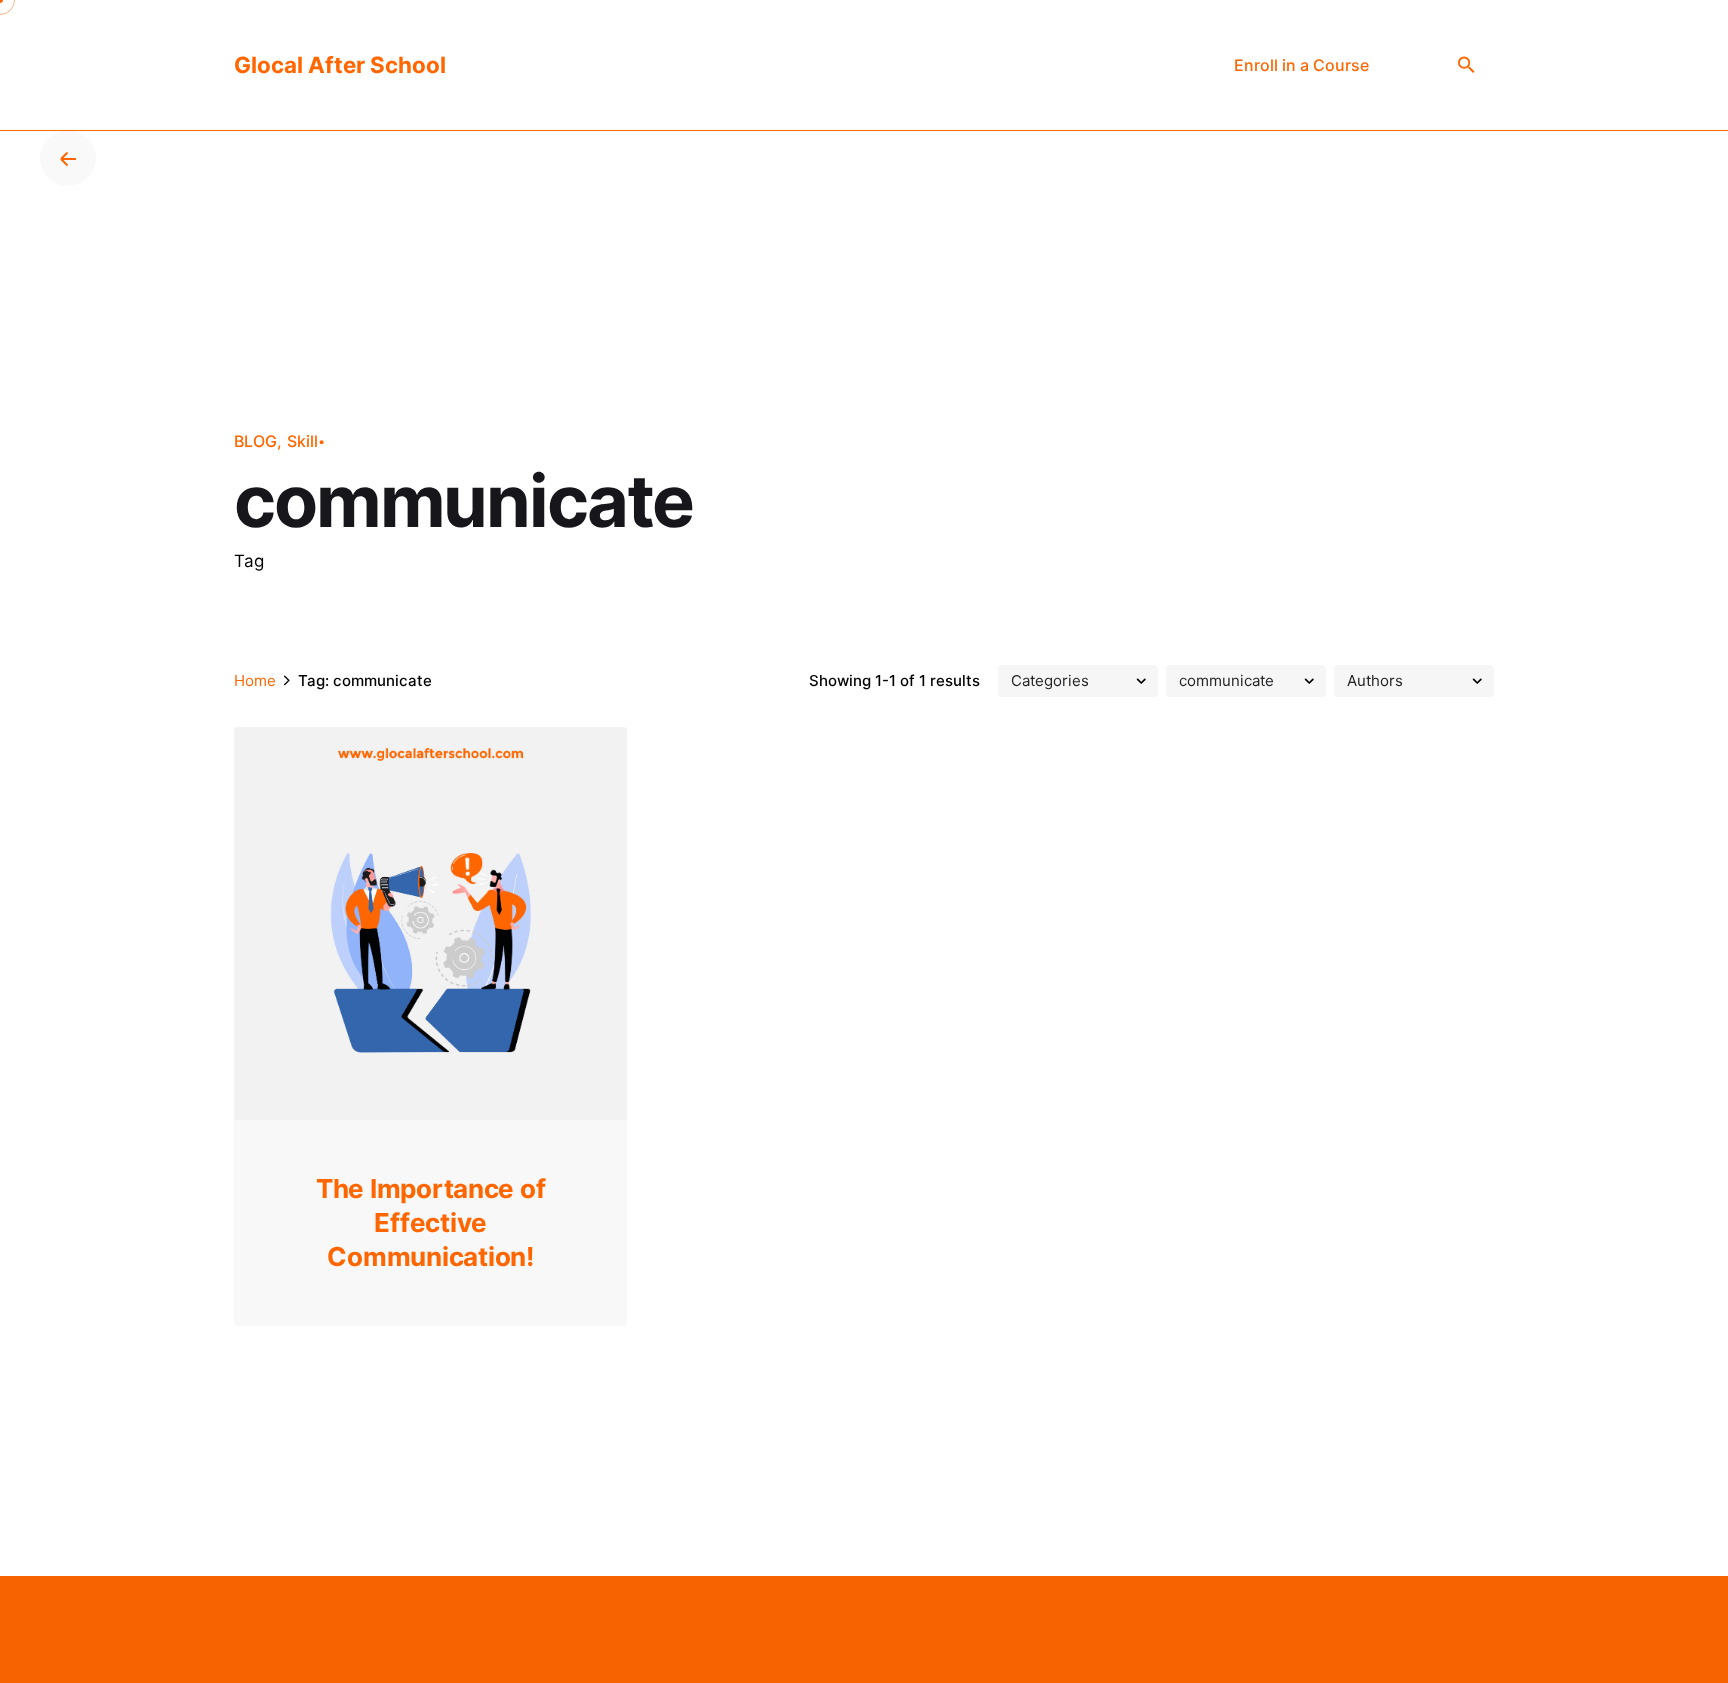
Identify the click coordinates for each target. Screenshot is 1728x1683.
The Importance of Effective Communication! (431, 1222)
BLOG (255, 441)
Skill (302, 441)
